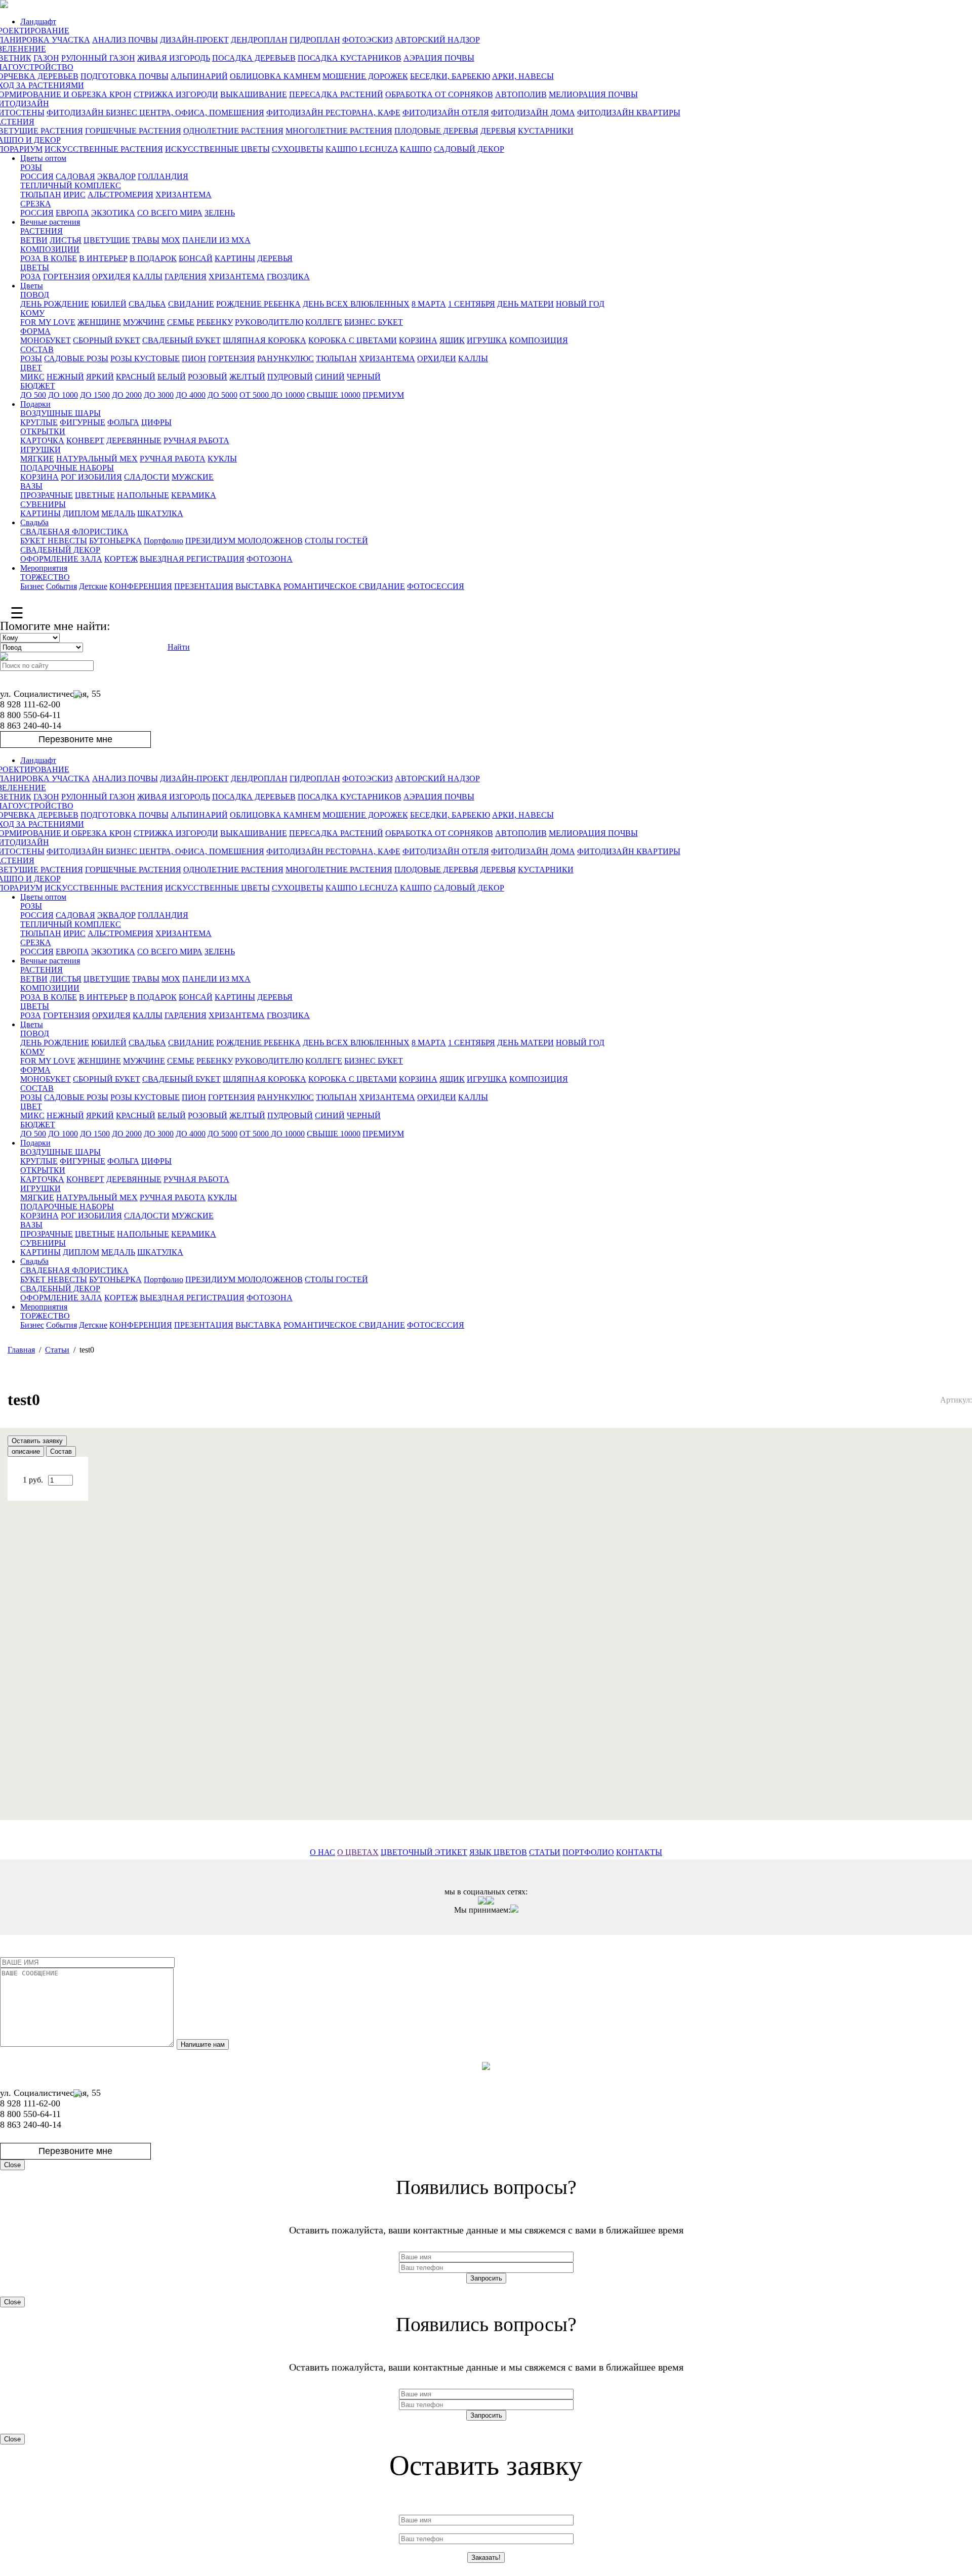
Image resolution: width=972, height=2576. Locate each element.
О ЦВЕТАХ (358, 1852)
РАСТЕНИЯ (42, 231)
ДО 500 (33, 395)
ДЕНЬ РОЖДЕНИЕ (55, 304)
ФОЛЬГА (123, 422)
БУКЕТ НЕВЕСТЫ (54, 541)
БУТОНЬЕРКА (115, 541)
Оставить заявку (37, 1441)
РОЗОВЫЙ (208, 377)
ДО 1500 (95, 395)
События (62, 586)
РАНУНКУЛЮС (286, 358)
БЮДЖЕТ (38, 386)
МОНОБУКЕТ (46, 340)
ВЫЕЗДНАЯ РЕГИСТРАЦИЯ (192, 559)
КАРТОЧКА (42, 440)
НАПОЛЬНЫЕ (143, 495)
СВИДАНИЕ (191, 304)
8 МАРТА (429, 304)
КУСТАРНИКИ (546, 131)
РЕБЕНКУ (215, 322)
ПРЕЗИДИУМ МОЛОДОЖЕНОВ (244, 541)
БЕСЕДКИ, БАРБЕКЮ (450, 76)
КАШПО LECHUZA (362, 149)
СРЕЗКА (36, 204)
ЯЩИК (452, 340)
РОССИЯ (37, 176)
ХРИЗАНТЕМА (184, 195)
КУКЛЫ (222, 459)
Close (12, 2165)
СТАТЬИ (545, 1852)
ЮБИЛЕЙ (109, 304)
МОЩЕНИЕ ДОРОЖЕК (365, 76)
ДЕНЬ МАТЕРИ (525, 304)
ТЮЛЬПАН (41, 195)
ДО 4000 (191, 395)
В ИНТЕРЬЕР (103, 258)
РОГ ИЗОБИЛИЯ (91, 477)
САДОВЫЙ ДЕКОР (469, 149)
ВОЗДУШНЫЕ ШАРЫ (60, 413)
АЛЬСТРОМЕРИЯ (120, 195)
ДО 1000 (63, 395)
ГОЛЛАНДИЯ (163, 176)
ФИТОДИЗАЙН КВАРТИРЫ (629, 113)
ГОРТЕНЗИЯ (67, 277)
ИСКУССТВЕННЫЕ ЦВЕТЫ (217, 149)
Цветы (32, 286)
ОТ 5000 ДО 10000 (272, 395)
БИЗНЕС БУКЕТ (374, 322)
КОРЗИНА (418, 340)
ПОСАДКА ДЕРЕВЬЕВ (254, 58)
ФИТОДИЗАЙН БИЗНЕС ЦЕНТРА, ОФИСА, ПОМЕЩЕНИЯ (155, 113)
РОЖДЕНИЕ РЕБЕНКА (258, 304)
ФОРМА (35, 331)
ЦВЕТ (31, 368)
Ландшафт (38, 22)
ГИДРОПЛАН (315, 40)
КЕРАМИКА (194, 495)
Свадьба (34, 522)
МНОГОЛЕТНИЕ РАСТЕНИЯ (339, 131)
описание (26, 1451)
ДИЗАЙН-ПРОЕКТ (194, 40)
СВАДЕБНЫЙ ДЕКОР (60, 550)
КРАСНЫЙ (136, 377)
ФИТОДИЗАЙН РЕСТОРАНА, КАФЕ (333, 113)
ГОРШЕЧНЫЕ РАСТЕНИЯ (133, 131)
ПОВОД (35, 295)
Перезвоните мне (75, 739)
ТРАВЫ (146, 240)
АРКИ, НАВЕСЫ (523, 76)
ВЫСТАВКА (258, 586)
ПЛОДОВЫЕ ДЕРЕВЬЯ (436, 131)
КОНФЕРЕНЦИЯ (141, 586)
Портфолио (164, 541)
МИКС (32, 377)
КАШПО (416, 149)
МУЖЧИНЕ (144, 322)
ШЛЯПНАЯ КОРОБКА (265, 340)
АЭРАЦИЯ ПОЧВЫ (439, 58)
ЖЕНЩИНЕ (99, 322)
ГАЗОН (46, 58)
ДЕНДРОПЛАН (259, 40)
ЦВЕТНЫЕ (95, 495)
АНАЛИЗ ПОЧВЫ (125, 40)
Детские (93, 586)
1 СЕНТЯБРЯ (472, 304)
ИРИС (74, 195)
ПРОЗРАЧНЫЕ (47, 495)
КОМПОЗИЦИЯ (539, 340)
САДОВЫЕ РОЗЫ (76, 358)
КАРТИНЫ (235, 258)
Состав (61, 1451)
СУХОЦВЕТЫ (298, 149)
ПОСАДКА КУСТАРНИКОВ (350, 58)
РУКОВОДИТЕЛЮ (269, 322)
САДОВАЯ (75, 176)
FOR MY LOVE (48, 322)
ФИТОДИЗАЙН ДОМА (533, 113)
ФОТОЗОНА (270, 559)
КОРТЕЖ (121, 559)
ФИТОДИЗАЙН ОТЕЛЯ (446, 113)
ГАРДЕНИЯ (186, 277)
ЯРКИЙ (100, 377)
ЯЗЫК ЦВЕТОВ (498, 1852)
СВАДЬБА (147, 304)
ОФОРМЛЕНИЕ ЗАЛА (61, 559)
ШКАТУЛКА (160, 513)
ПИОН (194, 358)
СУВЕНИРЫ (43, 504)
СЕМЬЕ (181, 322)
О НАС (322, 1852)
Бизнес (32, 586)
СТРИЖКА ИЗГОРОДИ (176, 94)
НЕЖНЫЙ (65, 377)
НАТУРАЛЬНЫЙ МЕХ (97, 459)
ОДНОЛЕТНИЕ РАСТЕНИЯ (233, 131)
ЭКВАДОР (116, 176)
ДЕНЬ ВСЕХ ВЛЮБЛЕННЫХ (356, 304)
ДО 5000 (222, 395)
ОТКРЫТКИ (43, 431)
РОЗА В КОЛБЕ (49, 258)
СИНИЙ (330, 377)
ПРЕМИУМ (383, 395)
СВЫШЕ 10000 (334, 395)
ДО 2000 (127, 395)
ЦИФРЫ (156, 422)
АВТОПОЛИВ (521, 94)
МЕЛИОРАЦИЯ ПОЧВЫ (593, 94)
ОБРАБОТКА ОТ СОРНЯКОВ (439, 94)
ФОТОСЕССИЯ (436, 586)
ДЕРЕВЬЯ (498, 131)
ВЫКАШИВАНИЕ (254, 94)
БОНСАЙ (196, 258)
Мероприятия (44, 568)
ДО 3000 (159, 395)
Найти (179, 647)
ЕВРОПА (72, 213)
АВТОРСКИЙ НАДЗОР (437, 40)
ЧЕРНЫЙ (364, 377)
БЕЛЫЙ (172, 377)
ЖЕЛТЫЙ (247, 377)
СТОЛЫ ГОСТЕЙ (336, 541)
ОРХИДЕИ (437, 358)
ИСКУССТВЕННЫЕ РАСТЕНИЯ (104, 149)
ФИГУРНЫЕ (83, 422)
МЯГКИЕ (37, 459)
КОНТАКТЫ (639, 1852)
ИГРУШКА (487, 340)
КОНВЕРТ (85, 440)
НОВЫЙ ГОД (580, 304)
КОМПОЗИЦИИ (50, 249)
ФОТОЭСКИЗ (368, 40)
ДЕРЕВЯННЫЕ (134, 440)
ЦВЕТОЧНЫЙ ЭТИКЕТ (424, 1852)
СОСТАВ (37, 349)
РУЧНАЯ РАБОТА (196, 440)
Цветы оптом (43, 158)
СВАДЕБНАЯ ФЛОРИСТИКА (74, 532)
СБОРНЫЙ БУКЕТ (107, 340)
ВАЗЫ (31, 486)
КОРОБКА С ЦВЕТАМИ (353, 340)
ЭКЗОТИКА (113, 213)
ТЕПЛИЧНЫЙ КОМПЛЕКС (71, 185)
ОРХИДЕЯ (111, 277)
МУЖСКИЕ (193, 477)
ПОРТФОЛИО (588, 1852)
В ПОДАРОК (153, 258)
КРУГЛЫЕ (39, 422)
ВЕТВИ (34, 240)
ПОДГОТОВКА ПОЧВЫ (125, 76)
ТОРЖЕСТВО (45, 577)
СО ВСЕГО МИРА (170, 213)
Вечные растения (50, 222)
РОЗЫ (31, 167)
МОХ (171, 240)
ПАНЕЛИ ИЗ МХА (216, 240)
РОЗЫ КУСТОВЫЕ (145, 358)
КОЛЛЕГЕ (324, 322)
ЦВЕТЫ (35, 267)
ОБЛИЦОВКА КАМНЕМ (275, 76)
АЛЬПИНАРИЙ (199, 76)
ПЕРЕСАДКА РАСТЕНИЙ (336, 94)
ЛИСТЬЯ (66, 240)
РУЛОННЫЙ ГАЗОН (98, 58)
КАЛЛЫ (148, 277)
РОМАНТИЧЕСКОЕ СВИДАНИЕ (344, 586)
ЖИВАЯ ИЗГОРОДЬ (174, 58)
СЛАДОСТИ (147, 477)
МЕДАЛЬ (118, 513)
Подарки (35, 404)
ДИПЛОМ (81, 513)
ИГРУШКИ (40, 450)
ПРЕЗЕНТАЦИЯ (204, 586)
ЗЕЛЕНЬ (220, 213)
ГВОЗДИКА (288, 277)
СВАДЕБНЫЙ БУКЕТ (181, 340)
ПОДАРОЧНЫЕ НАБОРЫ (67, 468)
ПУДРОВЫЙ (290, 377)
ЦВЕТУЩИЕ (107, 240)
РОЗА (31, 277)
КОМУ (32, 313)
